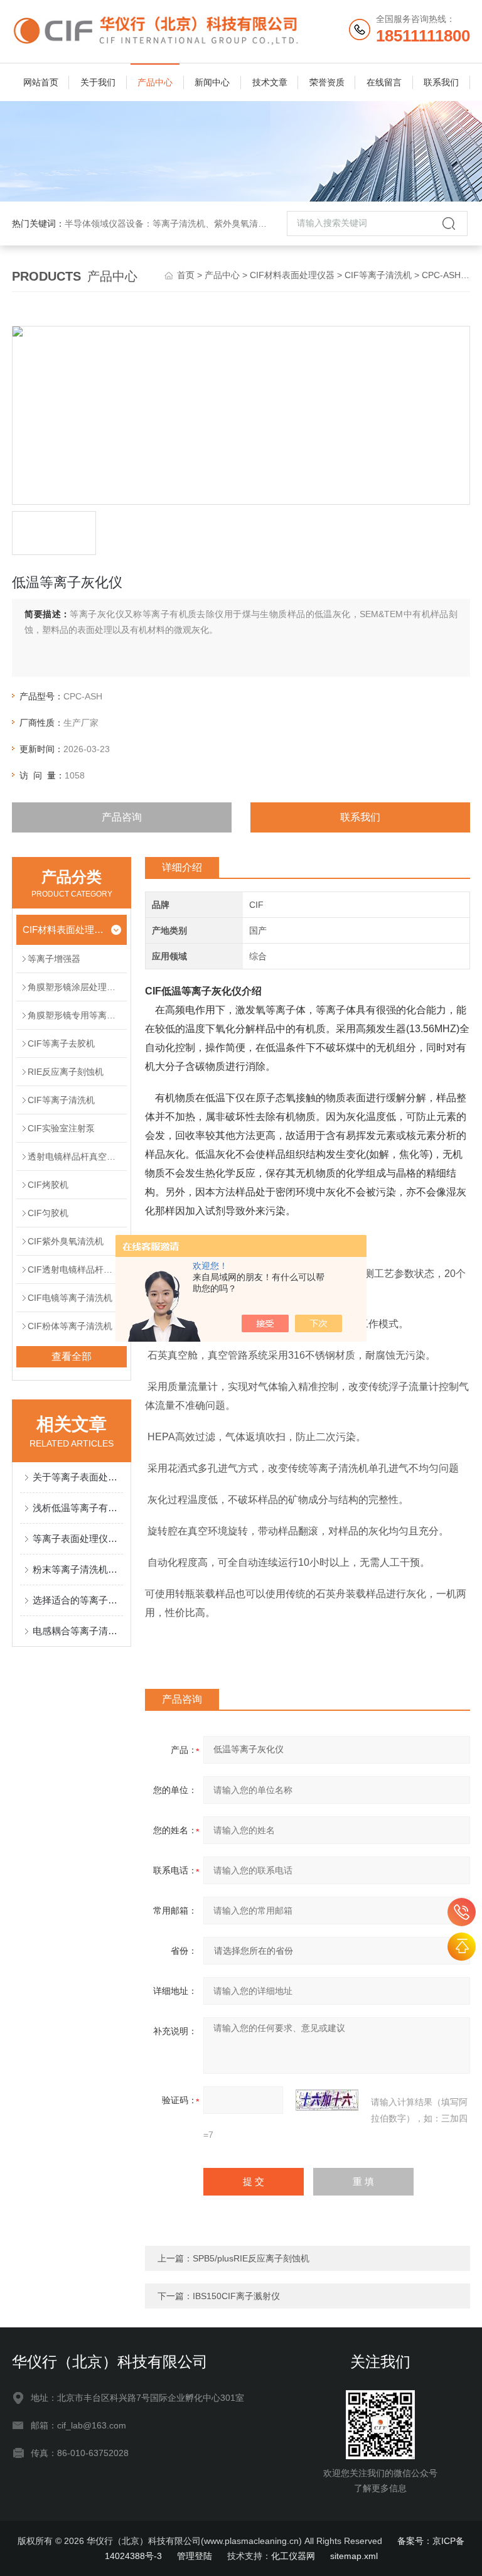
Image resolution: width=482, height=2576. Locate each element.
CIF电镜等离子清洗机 (70, 1298)
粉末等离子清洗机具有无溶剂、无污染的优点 (78, 1569)
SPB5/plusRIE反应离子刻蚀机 (251, 2258)
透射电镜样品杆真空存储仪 (77, 1156)
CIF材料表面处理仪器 (292, 275)
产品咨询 (122, 817)
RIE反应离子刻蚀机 (66, 1072)
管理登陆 (195, 2556)
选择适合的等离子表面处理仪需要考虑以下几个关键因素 (78, 1600)
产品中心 (155, 82)
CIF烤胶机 (48, 1185)
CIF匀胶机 (48, 1213)
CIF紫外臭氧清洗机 (66, 1241)
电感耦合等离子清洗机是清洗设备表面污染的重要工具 (78, 1631)
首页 (186, 275)
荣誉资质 (327, 82)
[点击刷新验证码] (327, 2100)
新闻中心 (212, 82)
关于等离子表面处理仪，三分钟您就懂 (78, 1477)
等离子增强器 (54, 959)
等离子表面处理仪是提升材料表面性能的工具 (78, 1539)
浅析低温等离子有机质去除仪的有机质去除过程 (78, 1508)
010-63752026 (462, 1912)
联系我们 (441, 82)
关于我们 (98, 82)
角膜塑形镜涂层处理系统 (76, 987)
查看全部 (72, 1356)
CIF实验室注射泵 (61, 1128)
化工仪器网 (293, 2556)
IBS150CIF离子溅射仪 (236, 2296)
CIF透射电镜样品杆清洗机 (77, 1269)
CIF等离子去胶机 (61, 1043)
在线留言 (384, 82)
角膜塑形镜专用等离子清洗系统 (77, 1015)
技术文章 (270, 82)
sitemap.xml (354, 2556)
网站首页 (41, 82)
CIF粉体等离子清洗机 (70, 1326)
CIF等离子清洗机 (378, 275)
